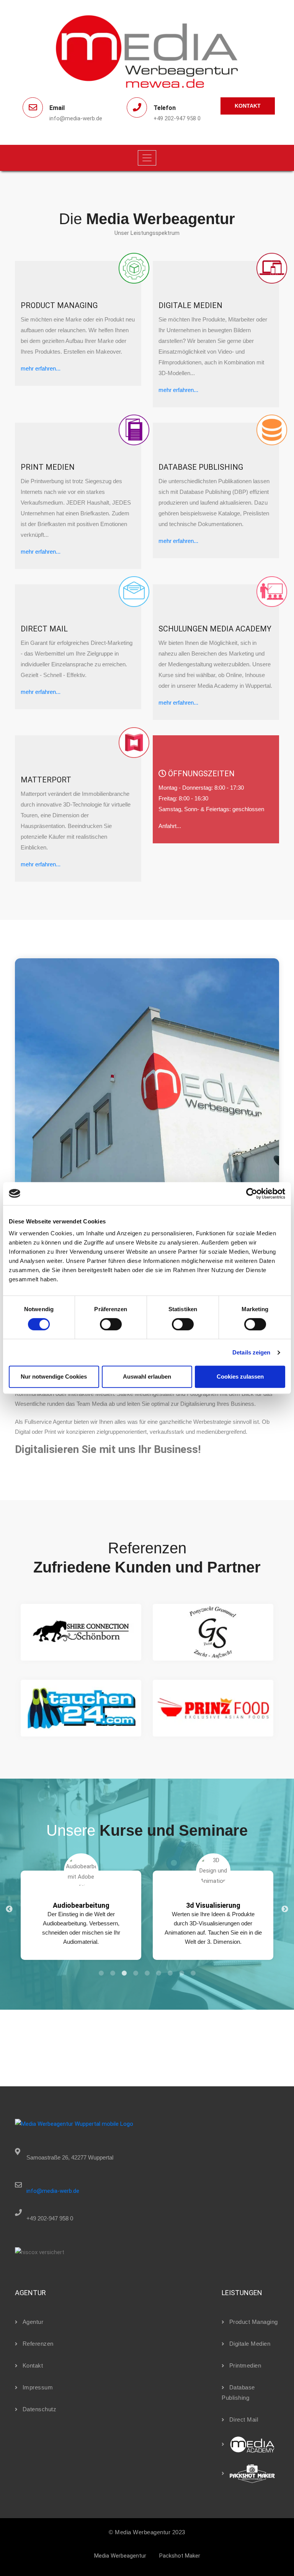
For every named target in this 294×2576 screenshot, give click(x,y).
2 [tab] (113, 1973)
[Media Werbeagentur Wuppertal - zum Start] (74, 2124)
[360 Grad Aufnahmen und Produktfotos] (248, 2473)
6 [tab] (158, 1973)
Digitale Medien (250, 2344)
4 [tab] (136, 1973)
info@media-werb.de (53, 2191)
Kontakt (248, 106)
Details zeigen (251, 1352)
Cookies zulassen (240, 1377)
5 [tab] (147, 1973)
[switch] (111, 1324)
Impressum (38, 2387)
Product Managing (254, 2322)
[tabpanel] (81, 1909)
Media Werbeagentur (120, 2556)
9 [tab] (193, 1973)
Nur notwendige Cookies (54, 1377)
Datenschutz (39, 2409)
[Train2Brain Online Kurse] (248, 2444)
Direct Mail (244, 2419)
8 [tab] (181, 1973)
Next (285, 1909)
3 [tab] (124, 1973)
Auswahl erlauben (147, 1377)
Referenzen (38, 2344)
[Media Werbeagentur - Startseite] (147, 51)
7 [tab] (170, 1973)
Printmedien (245, 2365)
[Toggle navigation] (147, 158)
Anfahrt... (170, 826)
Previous (9, 1909)
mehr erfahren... (41, 368)
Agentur (33, 2322)
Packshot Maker (180, 2556)
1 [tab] (101, 1973)
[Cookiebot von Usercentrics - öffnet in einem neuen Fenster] (252, 1194)
